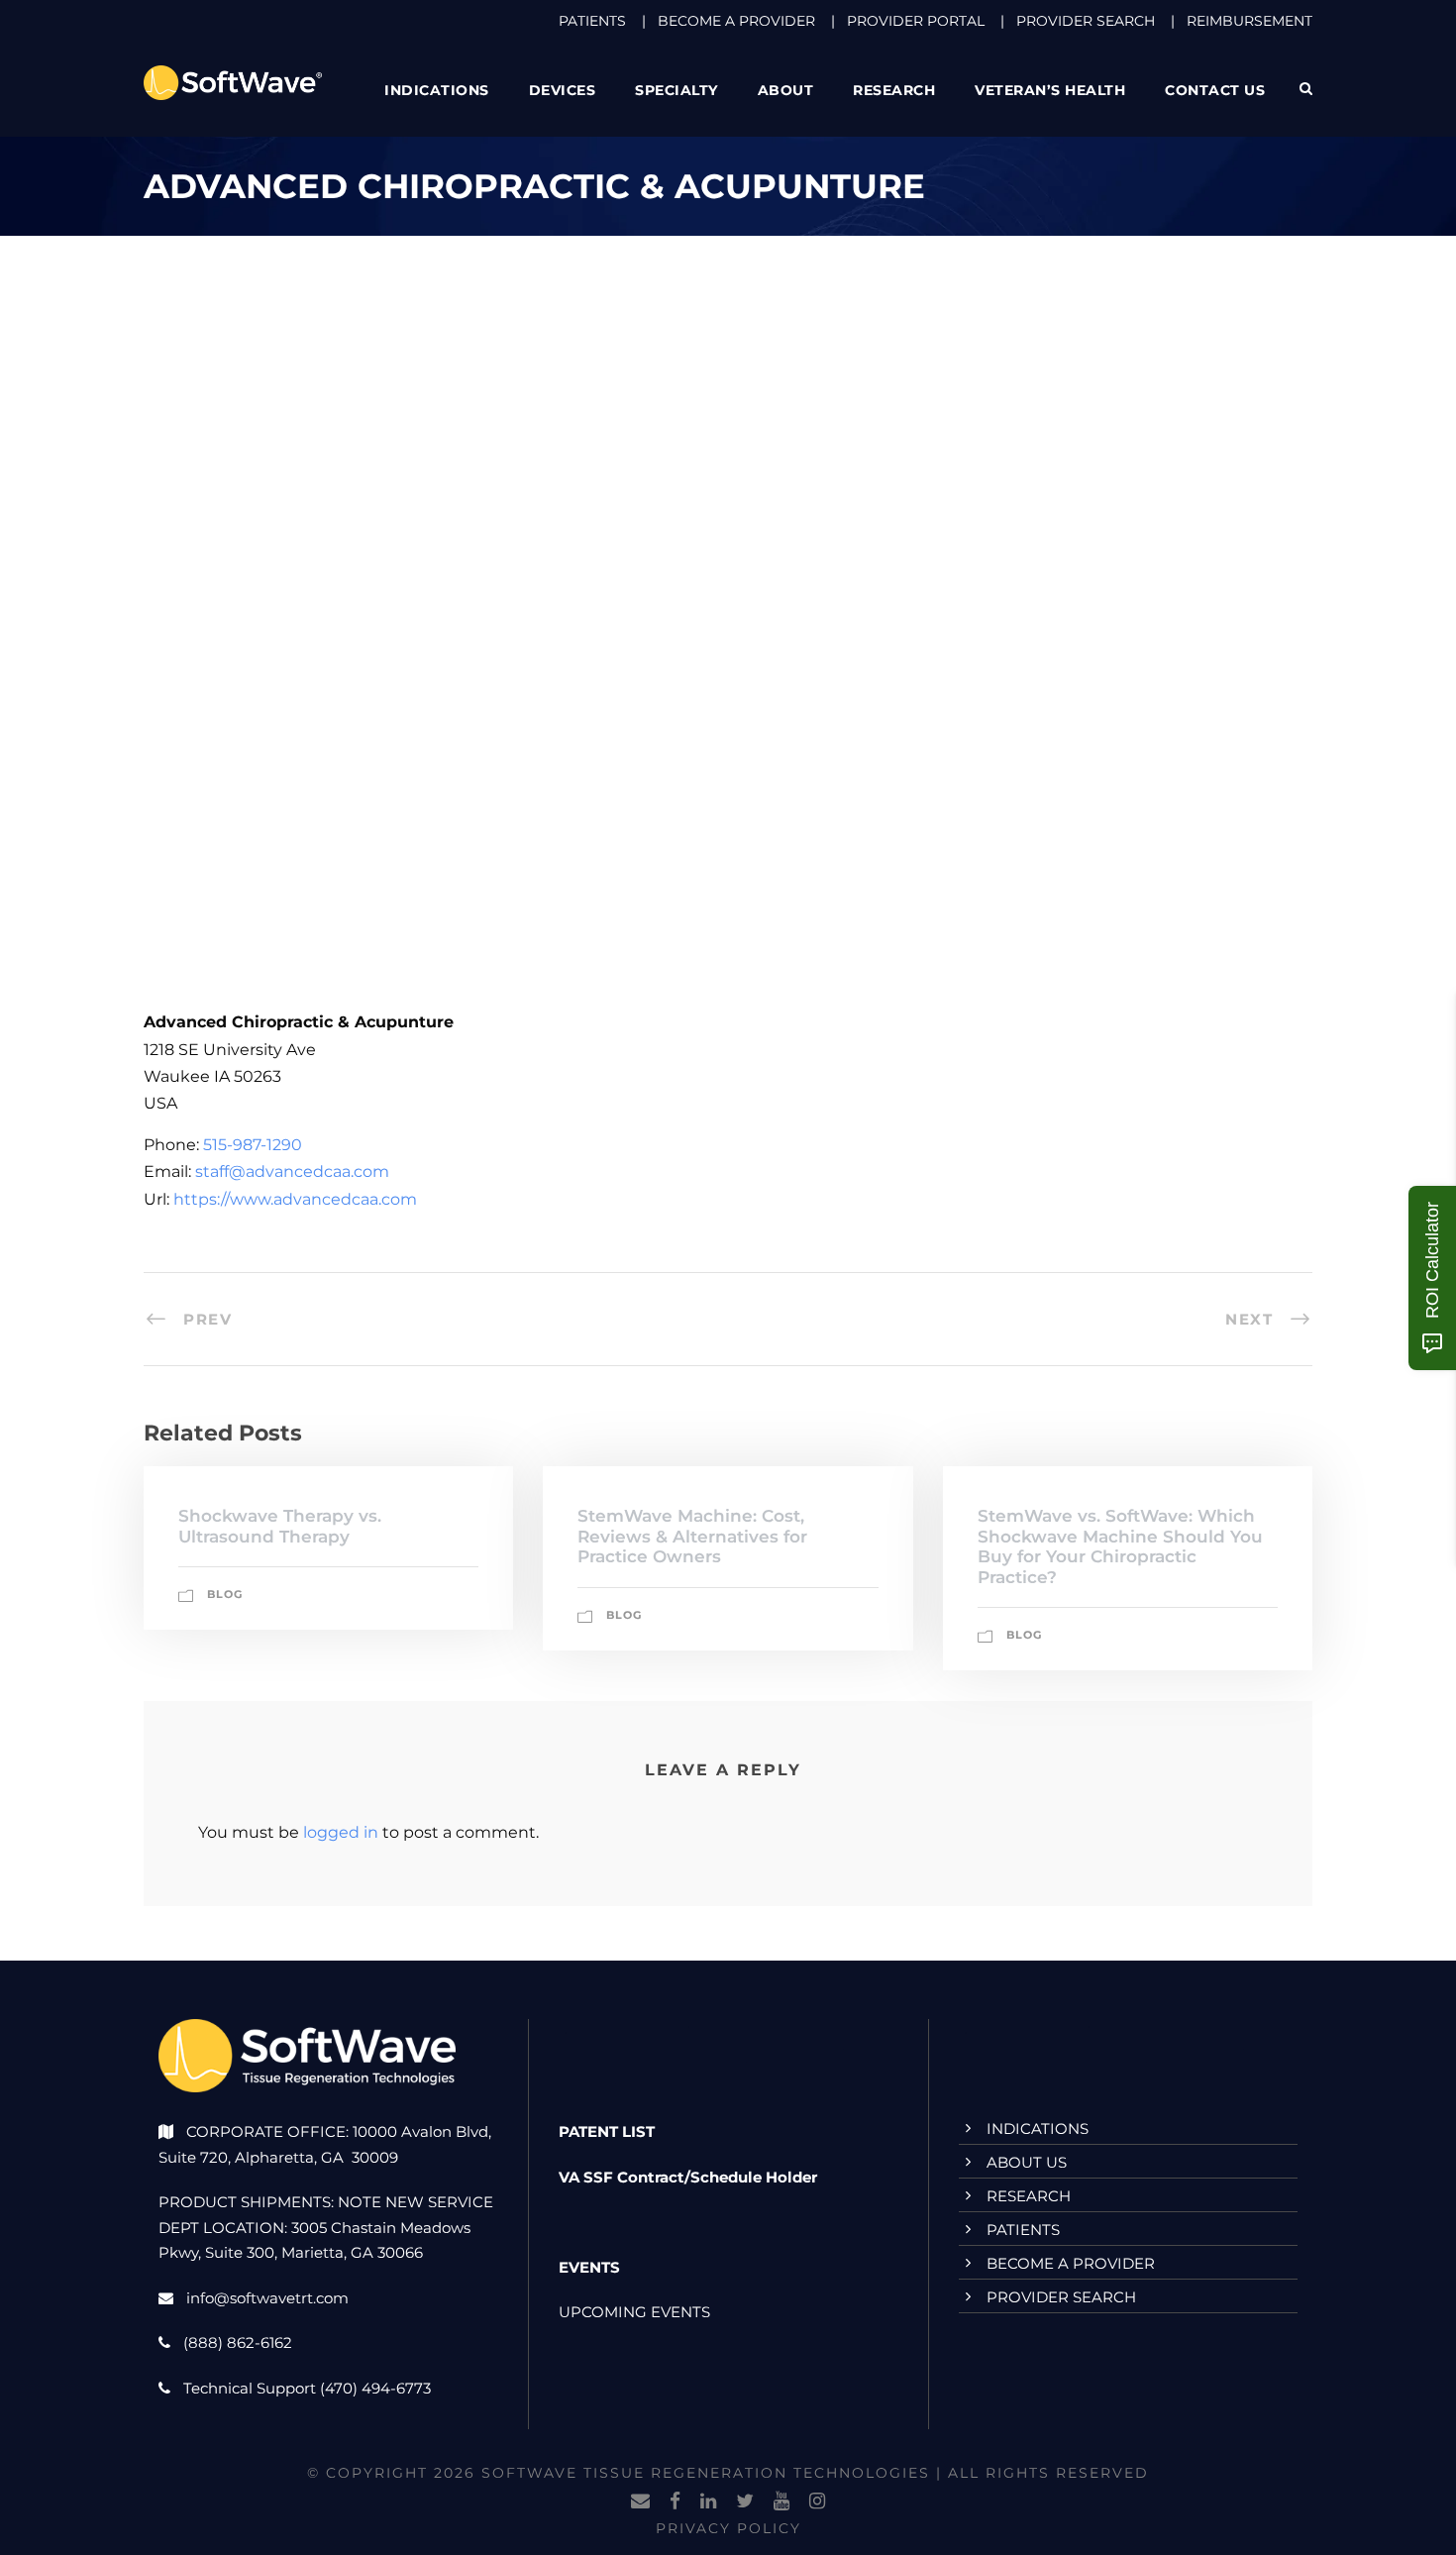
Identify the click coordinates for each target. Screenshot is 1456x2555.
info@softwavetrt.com (267, 2298)
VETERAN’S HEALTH (1050, 90)
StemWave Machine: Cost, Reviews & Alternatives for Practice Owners (692, 1536)
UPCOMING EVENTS (634, 2312)
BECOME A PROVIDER (736, 21)
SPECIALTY (676, 90)
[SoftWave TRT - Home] (233, 82)
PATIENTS (592, 21)
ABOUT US (1027, 2162)
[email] (640, 2502)
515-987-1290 (253, 1145)
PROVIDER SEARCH (1086, 21)
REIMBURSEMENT (1249, 21)
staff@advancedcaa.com (292, 1171)
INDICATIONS (1038, 2129)
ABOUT (786, 90)
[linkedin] (708, 2502)
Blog (225, 1594)
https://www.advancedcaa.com (295, 1199)
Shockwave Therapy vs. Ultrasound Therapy (280, 1526)
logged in (341, 1832)
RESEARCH (894, 90)
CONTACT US (1215, 90)
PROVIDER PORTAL (916, 21)
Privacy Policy (728, 2528)
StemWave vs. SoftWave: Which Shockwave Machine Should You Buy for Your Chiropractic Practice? (1120, 1546)
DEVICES (563, 90)
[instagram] (817, 2502)
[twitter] (745, 2502)
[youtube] (781, 2502)
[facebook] (675, 2502)
